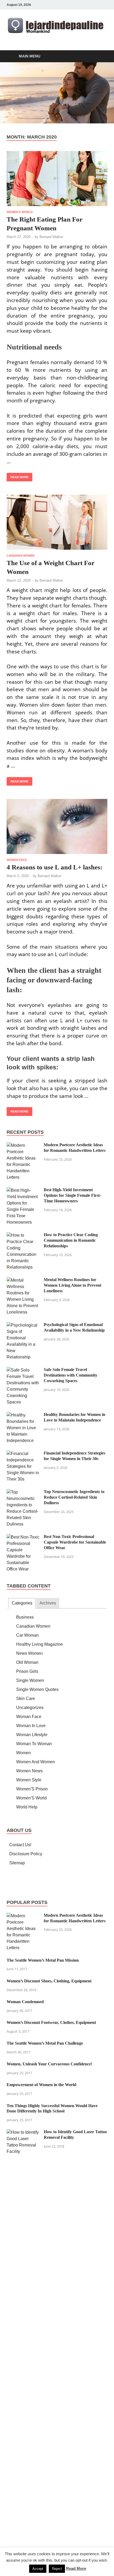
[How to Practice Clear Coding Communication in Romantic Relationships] (23, 1235)
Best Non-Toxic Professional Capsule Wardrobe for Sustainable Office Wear (75, 1542)
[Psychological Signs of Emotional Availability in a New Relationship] (23, 1325)
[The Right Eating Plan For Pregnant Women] (57, 179)
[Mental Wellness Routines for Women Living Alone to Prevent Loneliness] (23, 1280)
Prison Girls (27, 1671)
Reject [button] (57, 2569)
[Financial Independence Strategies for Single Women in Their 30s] (23, 1454)
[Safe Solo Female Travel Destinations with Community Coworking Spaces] (23, 1370)
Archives (48, 1603)
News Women (29, 1653)
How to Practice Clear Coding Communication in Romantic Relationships (71, 1240)
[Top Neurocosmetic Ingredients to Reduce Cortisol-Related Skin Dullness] (23, 1492)
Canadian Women (21, 556)
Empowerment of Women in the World (41, 2085)
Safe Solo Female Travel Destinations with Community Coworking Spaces (71, 1375)
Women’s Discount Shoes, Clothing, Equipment (49, 1981)
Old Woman (27, 1662)
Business (25, 1617)
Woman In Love (31, 1726)
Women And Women (36, 1762)
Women (23, 1753)
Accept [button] (38, 2569)
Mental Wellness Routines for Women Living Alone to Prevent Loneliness (73, 1285)
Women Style (29, 1780)
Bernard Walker (51, 237)
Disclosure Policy (26, 1854)
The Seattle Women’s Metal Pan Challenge (45, 2043)
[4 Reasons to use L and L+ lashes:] (57, 826)
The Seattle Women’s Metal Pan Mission (43, 1960)
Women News (29, 1771)
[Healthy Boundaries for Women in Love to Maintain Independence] (23, 1415)
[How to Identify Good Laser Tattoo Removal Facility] (23, 2132)
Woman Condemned (25, 2002)
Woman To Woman (34, 1744)
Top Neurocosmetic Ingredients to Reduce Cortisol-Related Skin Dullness (74, 1497)
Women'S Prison (32, 1789)
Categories (22, 1603)
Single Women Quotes (37, 1689)
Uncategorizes (30, 1708)
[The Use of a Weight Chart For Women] (57, 522)
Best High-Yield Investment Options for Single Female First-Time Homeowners (72, 1195)
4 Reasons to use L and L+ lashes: (54, 867)
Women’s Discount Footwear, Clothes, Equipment (51, 2022)
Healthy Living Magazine (40, 1644)
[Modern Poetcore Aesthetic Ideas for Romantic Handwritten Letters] (23, 1145)
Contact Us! (20, 1845)
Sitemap (17, 1863)
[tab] (22, 1603)
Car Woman (27, 1635)
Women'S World (20, 212)
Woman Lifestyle (32, 1735)
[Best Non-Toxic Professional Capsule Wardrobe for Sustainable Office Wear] (23, 1537)
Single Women (30, 1680)
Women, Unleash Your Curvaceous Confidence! (49, 2064)
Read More (17, 476)
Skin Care (26, 1698)
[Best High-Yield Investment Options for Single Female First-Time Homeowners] (23, 1190)
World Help (27, 1807)
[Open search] (101, 57)
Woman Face (17, 860)
